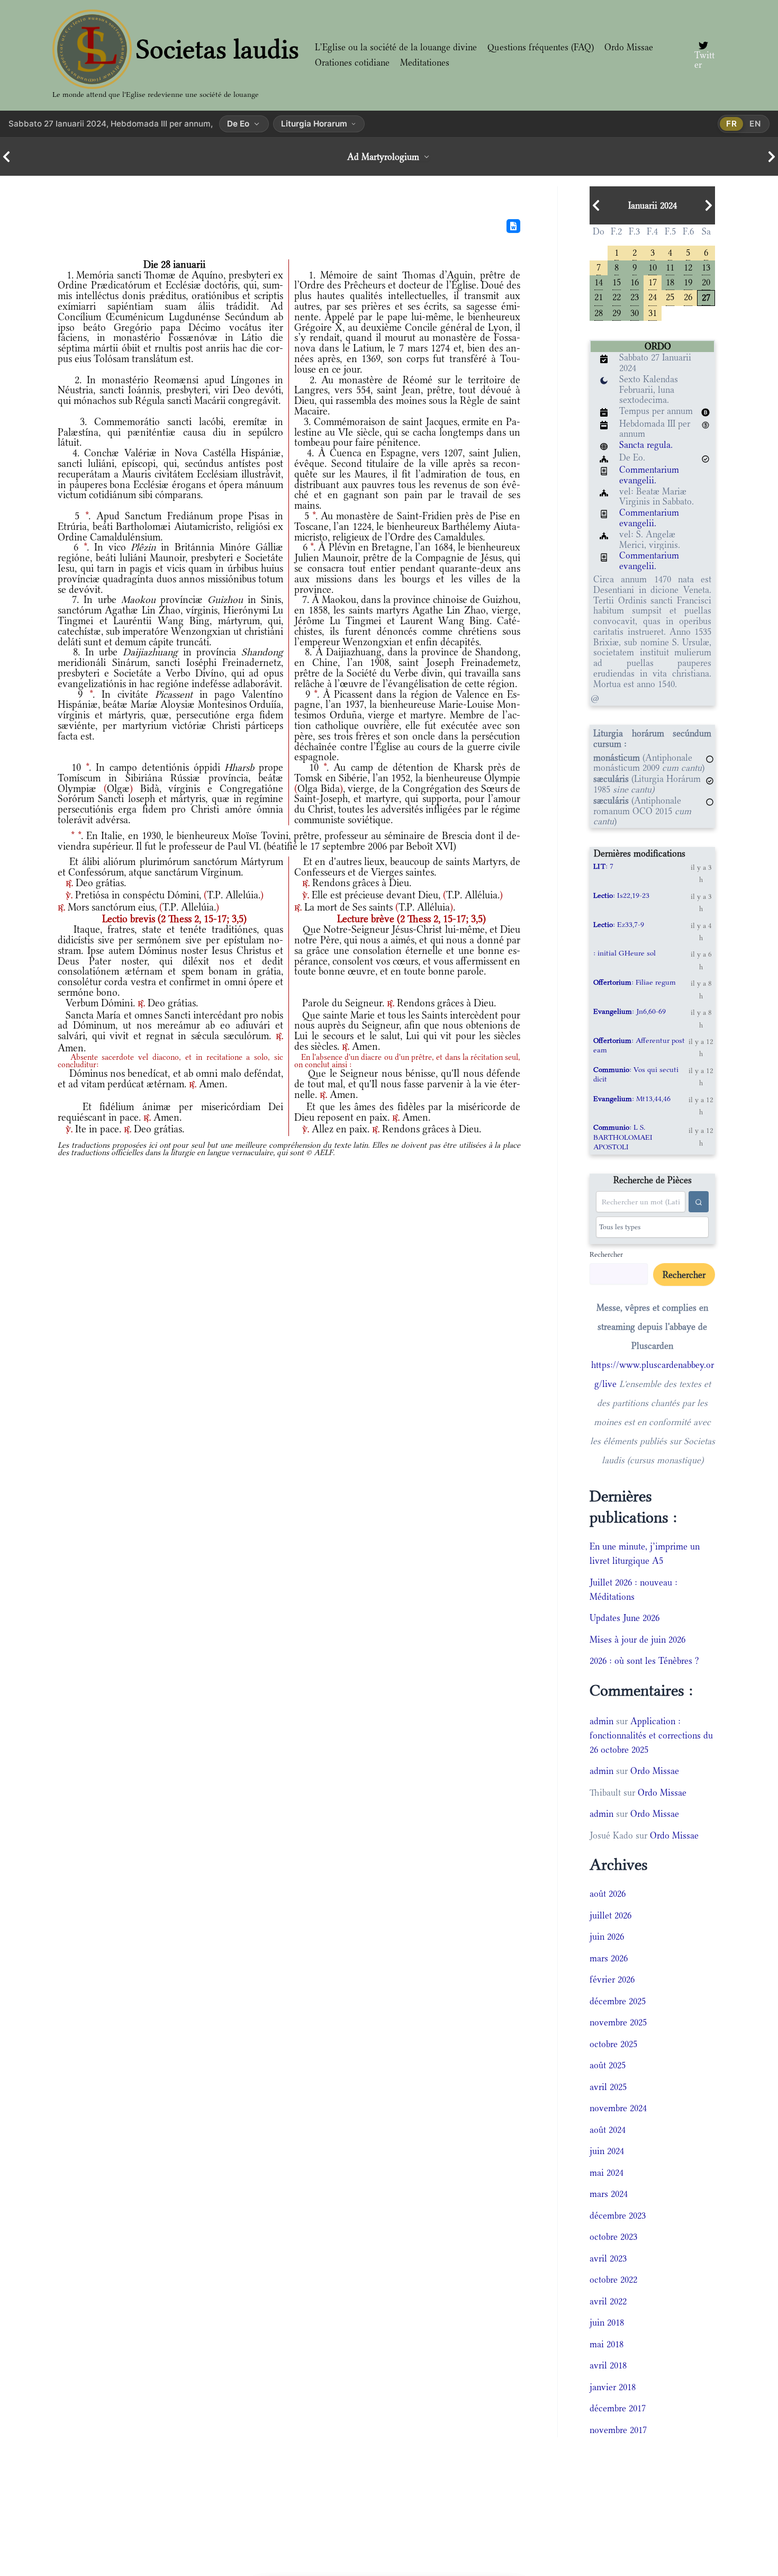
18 (670, 281)
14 (599, 281)
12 (688, 267)
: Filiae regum (635, 982)
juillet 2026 (610, 1915)
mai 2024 (607, 2173)
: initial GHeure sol (625, 953)
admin (601, 1721)
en (755, 124)
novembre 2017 (618, 2430)
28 (599, 312)
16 (635, 281)
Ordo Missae (629, 47)
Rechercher (606, 1254)
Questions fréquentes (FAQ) (541, 47)
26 (688, 296)
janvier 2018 (613, 2387)
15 (617, 281)
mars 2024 (609, 2194)
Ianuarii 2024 (653, 205)
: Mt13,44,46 (632, 1098)
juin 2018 (607, 2322)
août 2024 (608, 2130)
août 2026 (608, 1894)
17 (653, 281)
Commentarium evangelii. (649, 475)
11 (670, 267)
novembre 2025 (618, 2022)
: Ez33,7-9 (619, 924)
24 (653, 296)
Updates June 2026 (625, 1618)
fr (732, 124)
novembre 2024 (618, 2108)
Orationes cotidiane (352, 62)
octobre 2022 (613, 2280)
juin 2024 (607, 2151)
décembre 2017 (618, 2408)
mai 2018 (607, 2344)
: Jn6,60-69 (630, 1011)
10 (653, 267)
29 (617, 312)
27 (706, 297)
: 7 (603, 866)
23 (635, 296)
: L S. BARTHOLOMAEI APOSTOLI (623, 1137)
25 (670, 296)
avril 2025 (608, 2087)
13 (706, 267)
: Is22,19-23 (621, 895)
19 (688, 281)
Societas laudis (218, 49)
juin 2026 (607, 1936)
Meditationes (425, 62)
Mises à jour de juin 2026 (637, 1640)
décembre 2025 (618, 2001)
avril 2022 (608, 2301)
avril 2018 (608, 2365)
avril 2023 (608, 2258)
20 (706, 281)
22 (617, 296)
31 (653, 312)
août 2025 (608, 2065)
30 (635, 312)
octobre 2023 (613, 2237)
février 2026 (612, 1979)
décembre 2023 (618, 2215)
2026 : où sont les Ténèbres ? (644, 1661)
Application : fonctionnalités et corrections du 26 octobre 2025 (651, 1735)
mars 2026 (609, 1958)
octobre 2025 (613, 2044)
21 (599, 296)
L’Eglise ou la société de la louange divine (396, 47)
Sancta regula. (646, 445)
